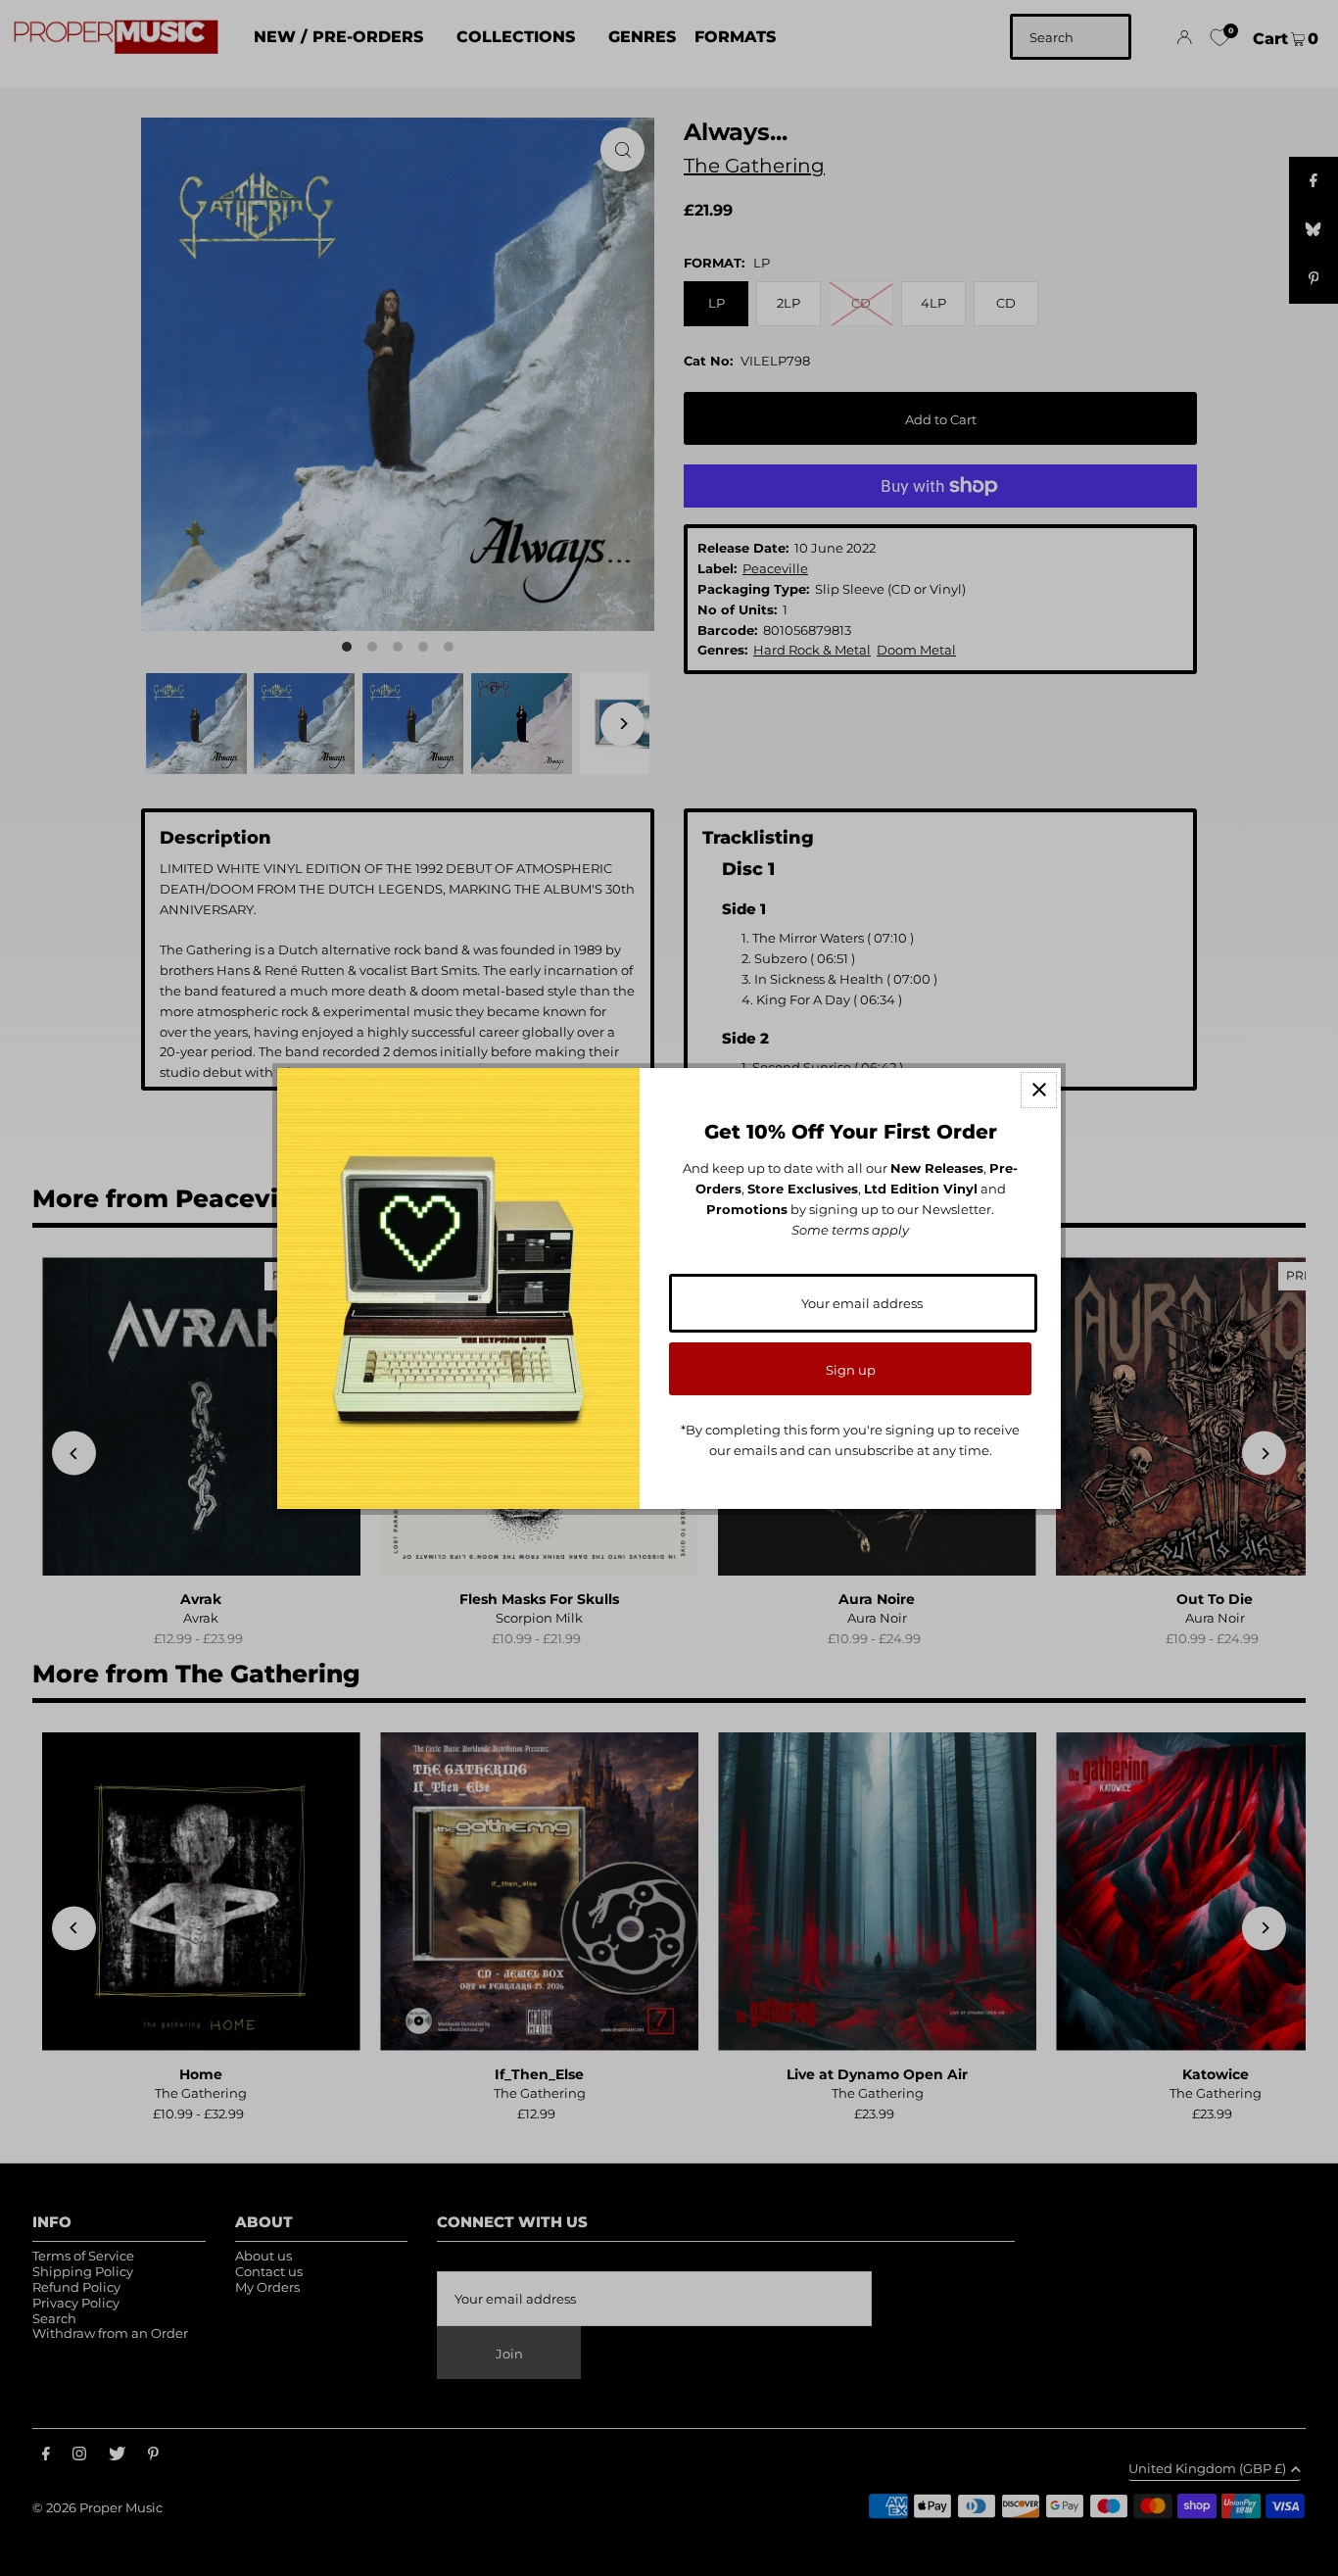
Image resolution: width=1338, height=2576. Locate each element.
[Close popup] (1039, 1090)
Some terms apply (850, 1230)
